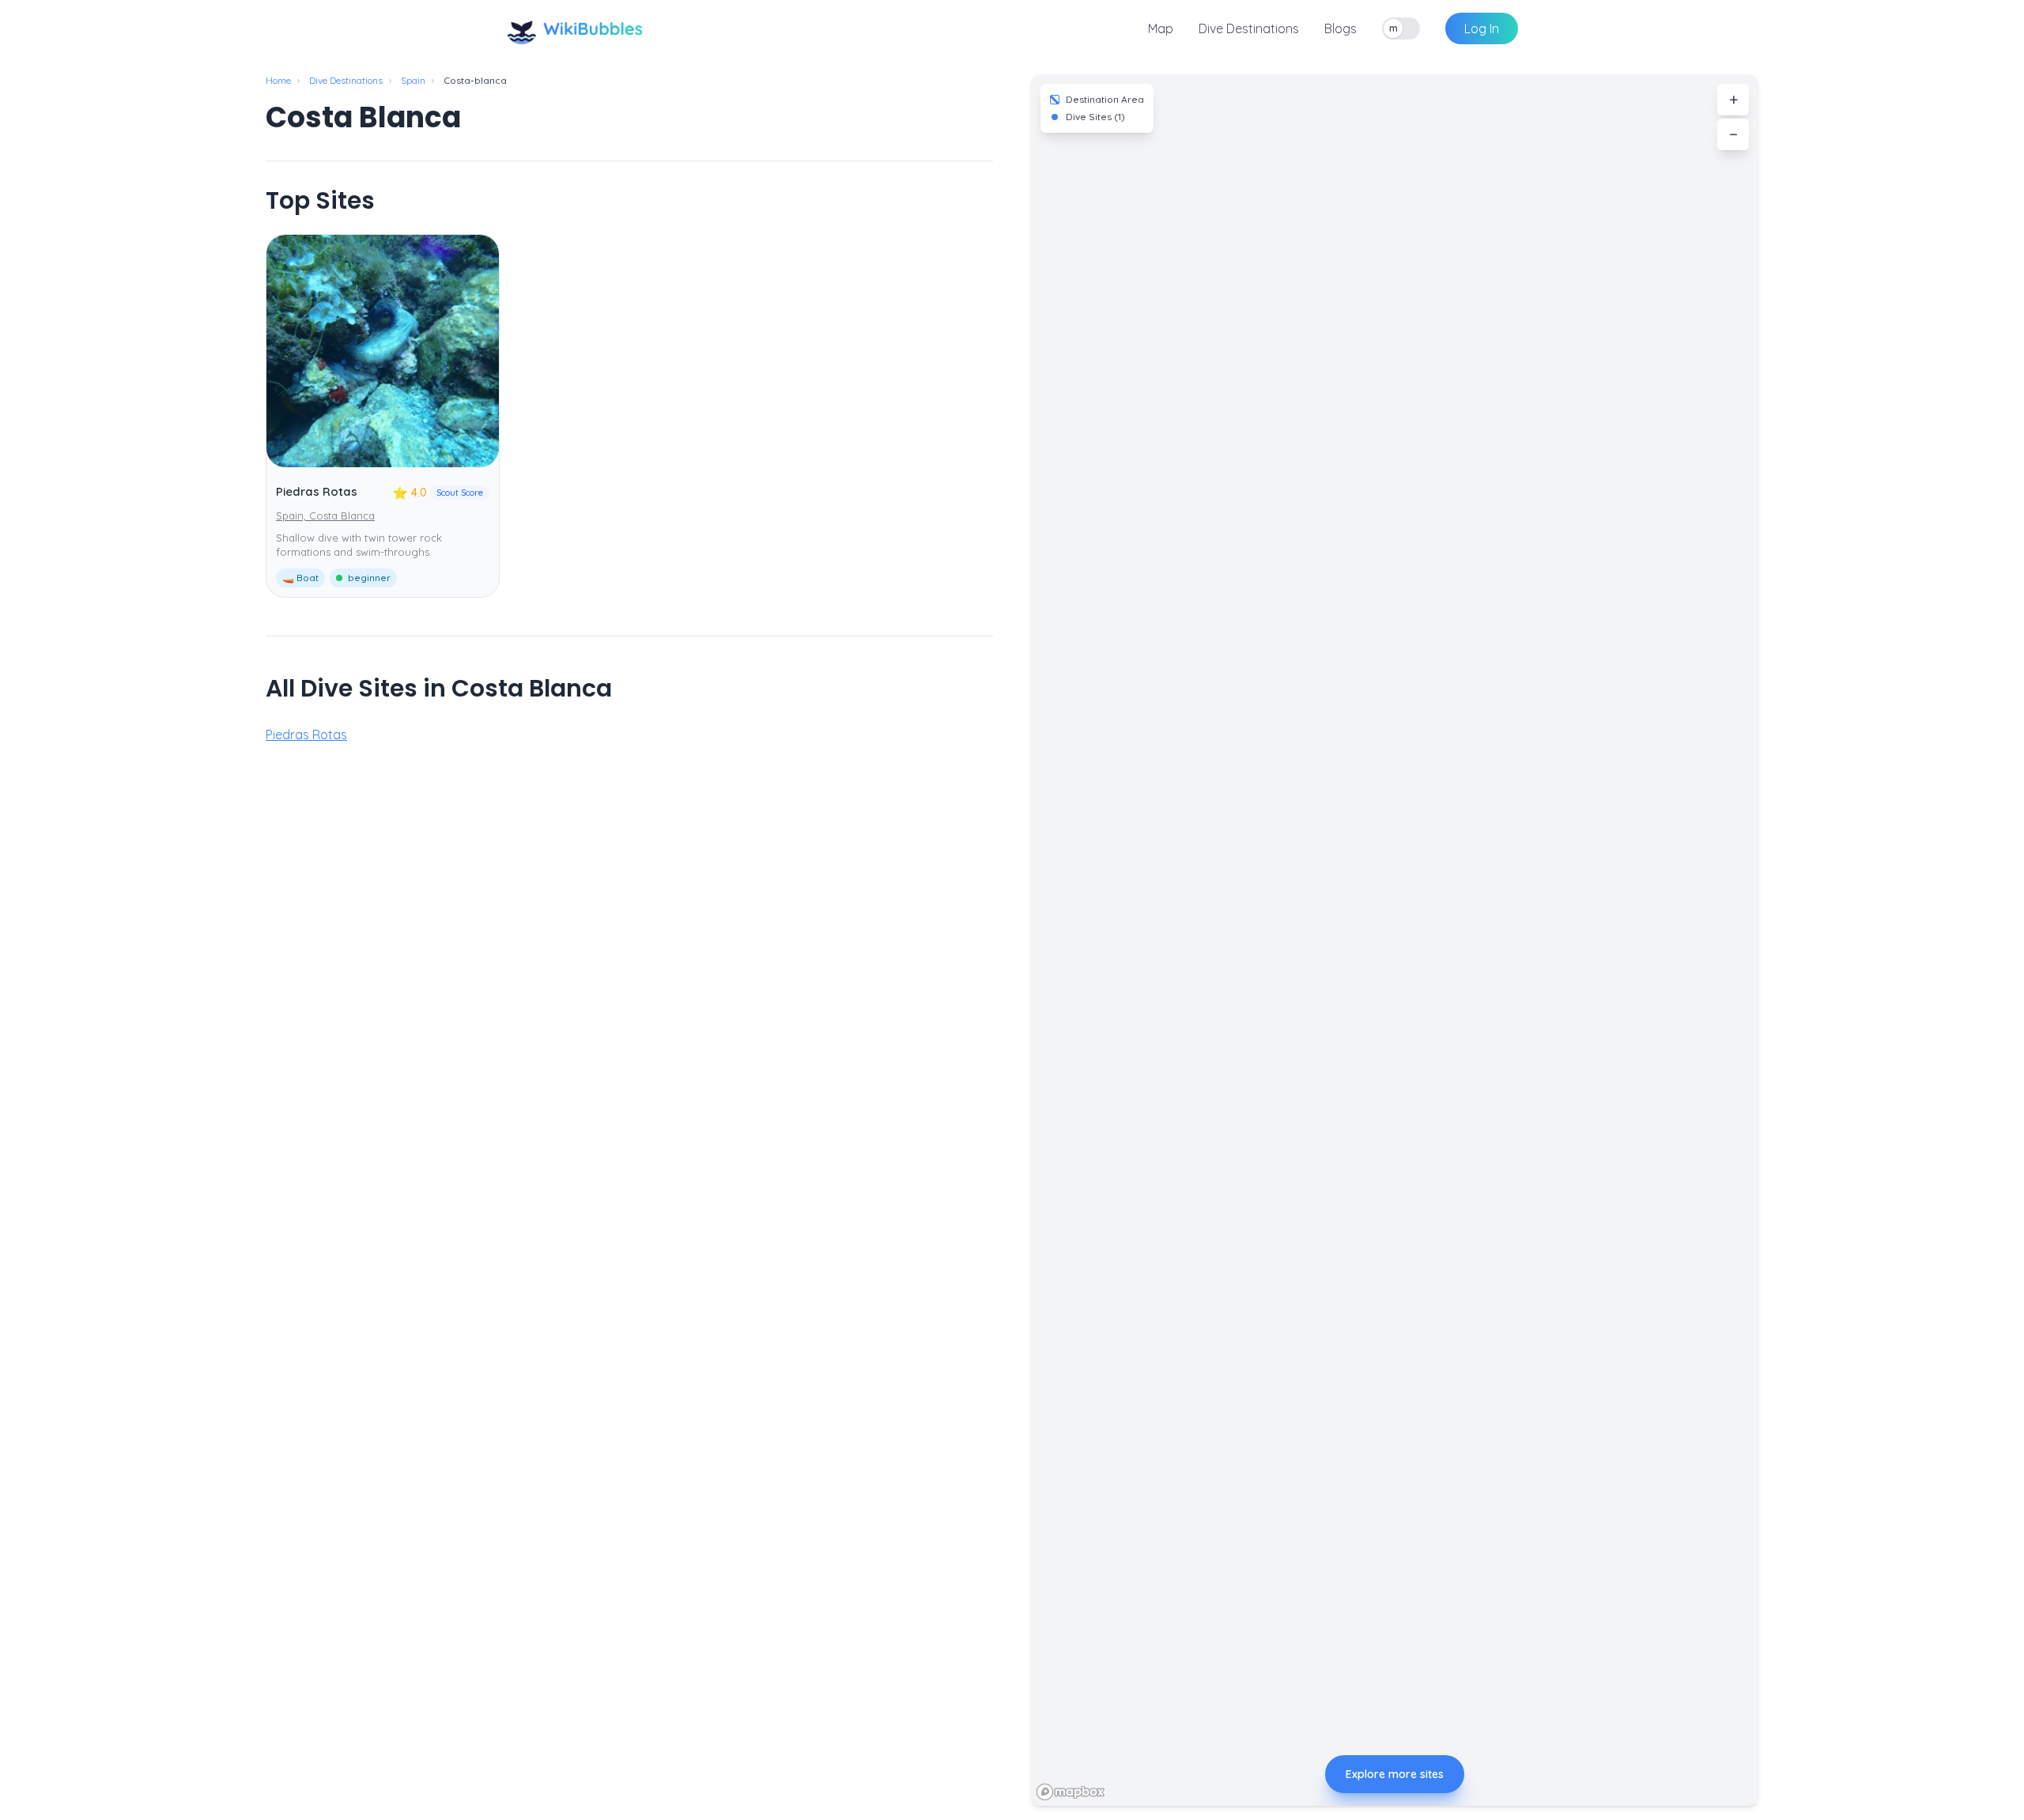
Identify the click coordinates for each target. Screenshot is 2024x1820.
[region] (1395, 940)
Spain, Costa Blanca (325, 515)
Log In (1482, 28)
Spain (413, 80)
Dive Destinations (1249, 28)
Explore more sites (1395, 1774)
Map (1161, 28)
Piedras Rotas (317, 491)
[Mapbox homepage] (1071, 1792)
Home (278, 80)
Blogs (1341, 28)
